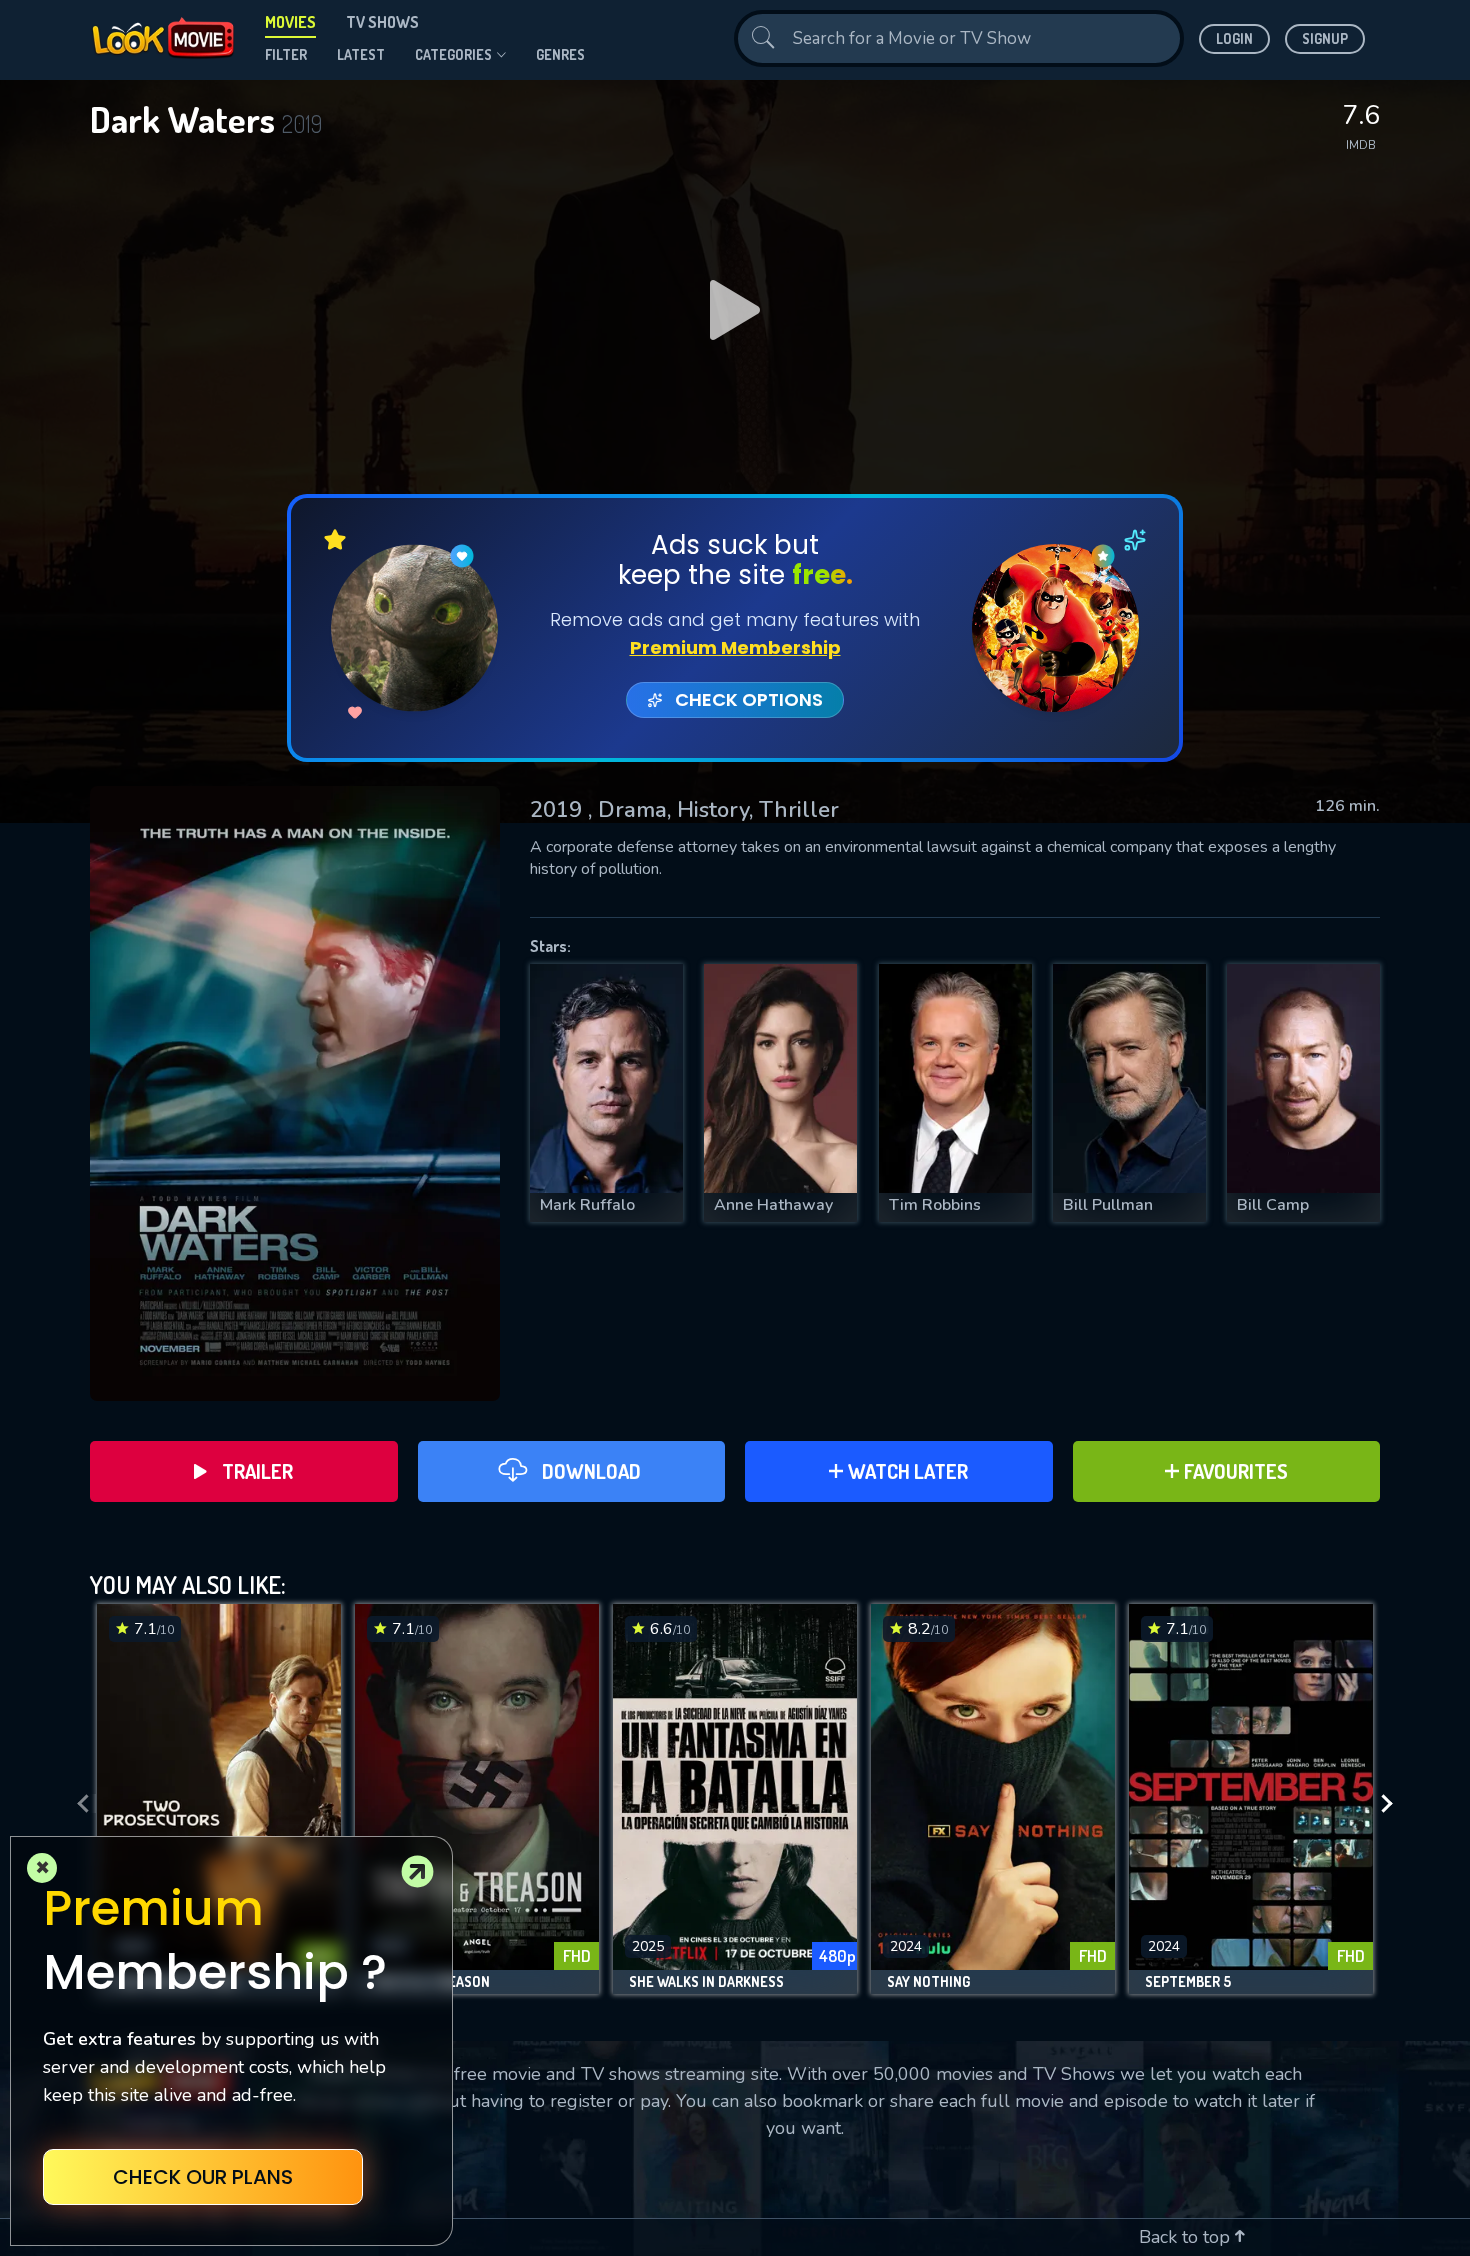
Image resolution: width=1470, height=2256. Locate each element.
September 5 (1188, 1982)
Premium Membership (735, 647)
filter (286, 54)
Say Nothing (928, 1982)
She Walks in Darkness (706, 1982)
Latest (361, 54)
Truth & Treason (430, 1982)
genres (560, 54)
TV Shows (382, 22)
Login (1234, 38)
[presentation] (77, 1804)
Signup (1325, 38)
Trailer (257, 1471)
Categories (453, 54)
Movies (290, 22)
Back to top (1187, 2237)
